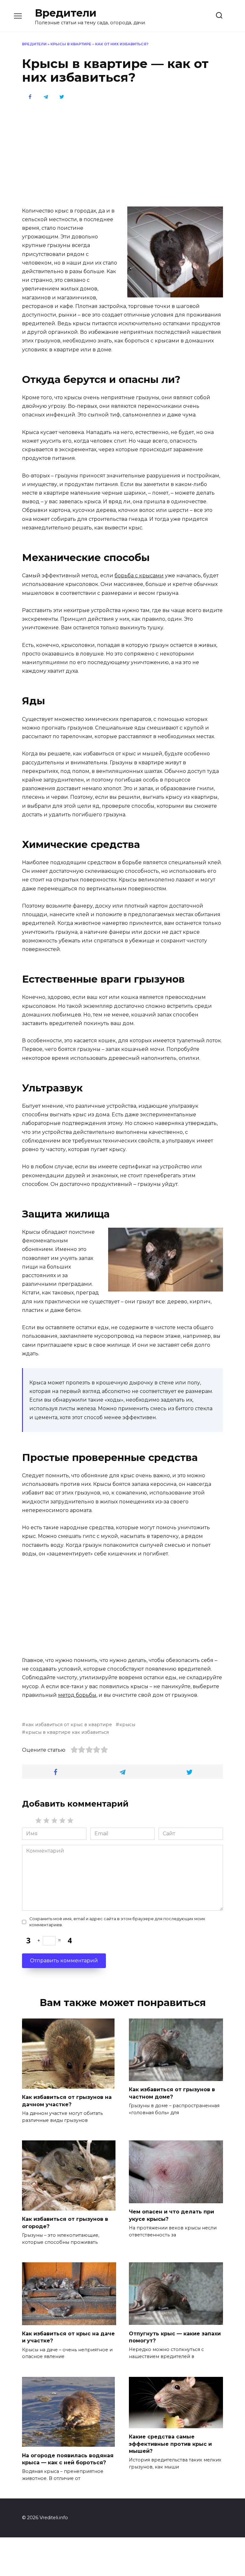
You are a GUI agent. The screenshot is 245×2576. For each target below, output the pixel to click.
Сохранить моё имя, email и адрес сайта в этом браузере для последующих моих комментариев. (117, 1922)
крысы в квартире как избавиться (67, 1732)
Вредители (66, 13)
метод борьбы (77, 1695)
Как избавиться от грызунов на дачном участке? (67, 2101)
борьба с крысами (139, 576)
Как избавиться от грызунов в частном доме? (172, 2093)
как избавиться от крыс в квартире (69, 1725)
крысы (127, 1725)
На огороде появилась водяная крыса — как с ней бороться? (68, 2459)
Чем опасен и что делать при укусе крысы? (171, 2215)
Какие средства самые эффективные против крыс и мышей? (170, 2444)
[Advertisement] (122, 153)
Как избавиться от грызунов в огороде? (65, 2223)
